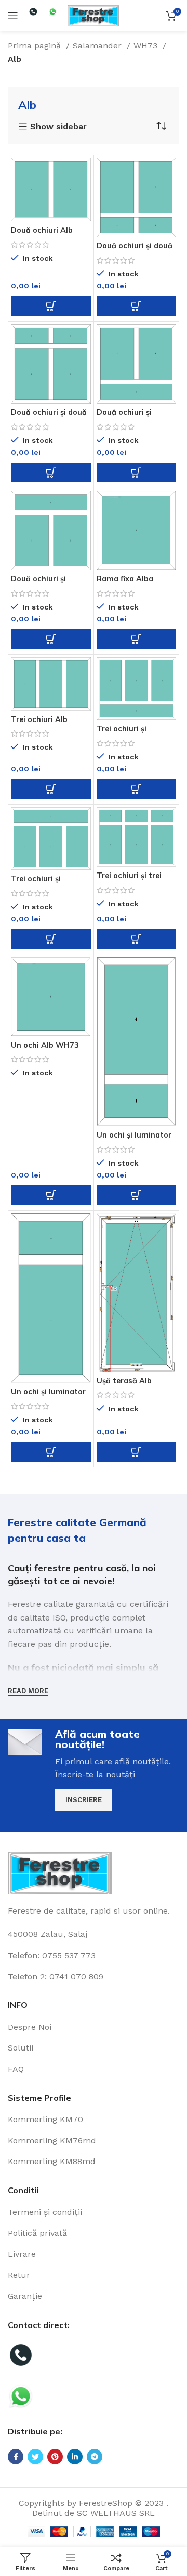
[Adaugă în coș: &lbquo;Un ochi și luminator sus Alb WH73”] (51, 1452)
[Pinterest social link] (55, 2457)
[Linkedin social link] (75, 2457)
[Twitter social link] (35, 2457)
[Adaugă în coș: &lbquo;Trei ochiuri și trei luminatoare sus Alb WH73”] (137, 939)
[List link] (94, 2027)
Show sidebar (58, 127)
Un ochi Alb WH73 (45, 1045)
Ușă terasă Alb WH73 (124, 1385)
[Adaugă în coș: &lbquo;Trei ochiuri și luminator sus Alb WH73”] (51, 939)
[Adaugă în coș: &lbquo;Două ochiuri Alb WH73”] (51, 306)
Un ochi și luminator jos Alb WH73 (134, 1139)
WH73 (147, 45)
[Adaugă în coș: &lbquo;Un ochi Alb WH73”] (51, 1195)
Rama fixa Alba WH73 (125, 583)
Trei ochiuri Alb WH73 (39, 723)
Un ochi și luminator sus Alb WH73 (48, 1396)
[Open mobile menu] (13, 16)
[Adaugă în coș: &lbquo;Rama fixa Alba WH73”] (137, 639)
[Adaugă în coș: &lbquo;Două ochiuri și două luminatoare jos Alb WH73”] (137, 306)
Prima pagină (36, 45)
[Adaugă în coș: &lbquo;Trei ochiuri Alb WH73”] (51, 789)
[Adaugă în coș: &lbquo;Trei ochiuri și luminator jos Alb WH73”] (137, 789)
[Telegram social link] (95, 2457)
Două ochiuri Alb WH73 (42, 234)
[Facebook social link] (16, 2457)
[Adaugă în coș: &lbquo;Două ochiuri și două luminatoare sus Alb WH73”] (51, 473)
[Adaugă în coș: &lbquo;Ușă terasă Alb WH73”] (137, 1452)
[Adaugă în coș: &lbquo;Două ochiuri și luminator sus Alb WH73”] (51, 639)
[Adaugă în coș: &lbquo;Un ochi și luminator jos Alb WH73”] (137, 1195)
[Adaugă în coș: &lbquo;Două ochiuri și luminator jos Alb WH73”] (137, 473)
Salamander (98, 45)
